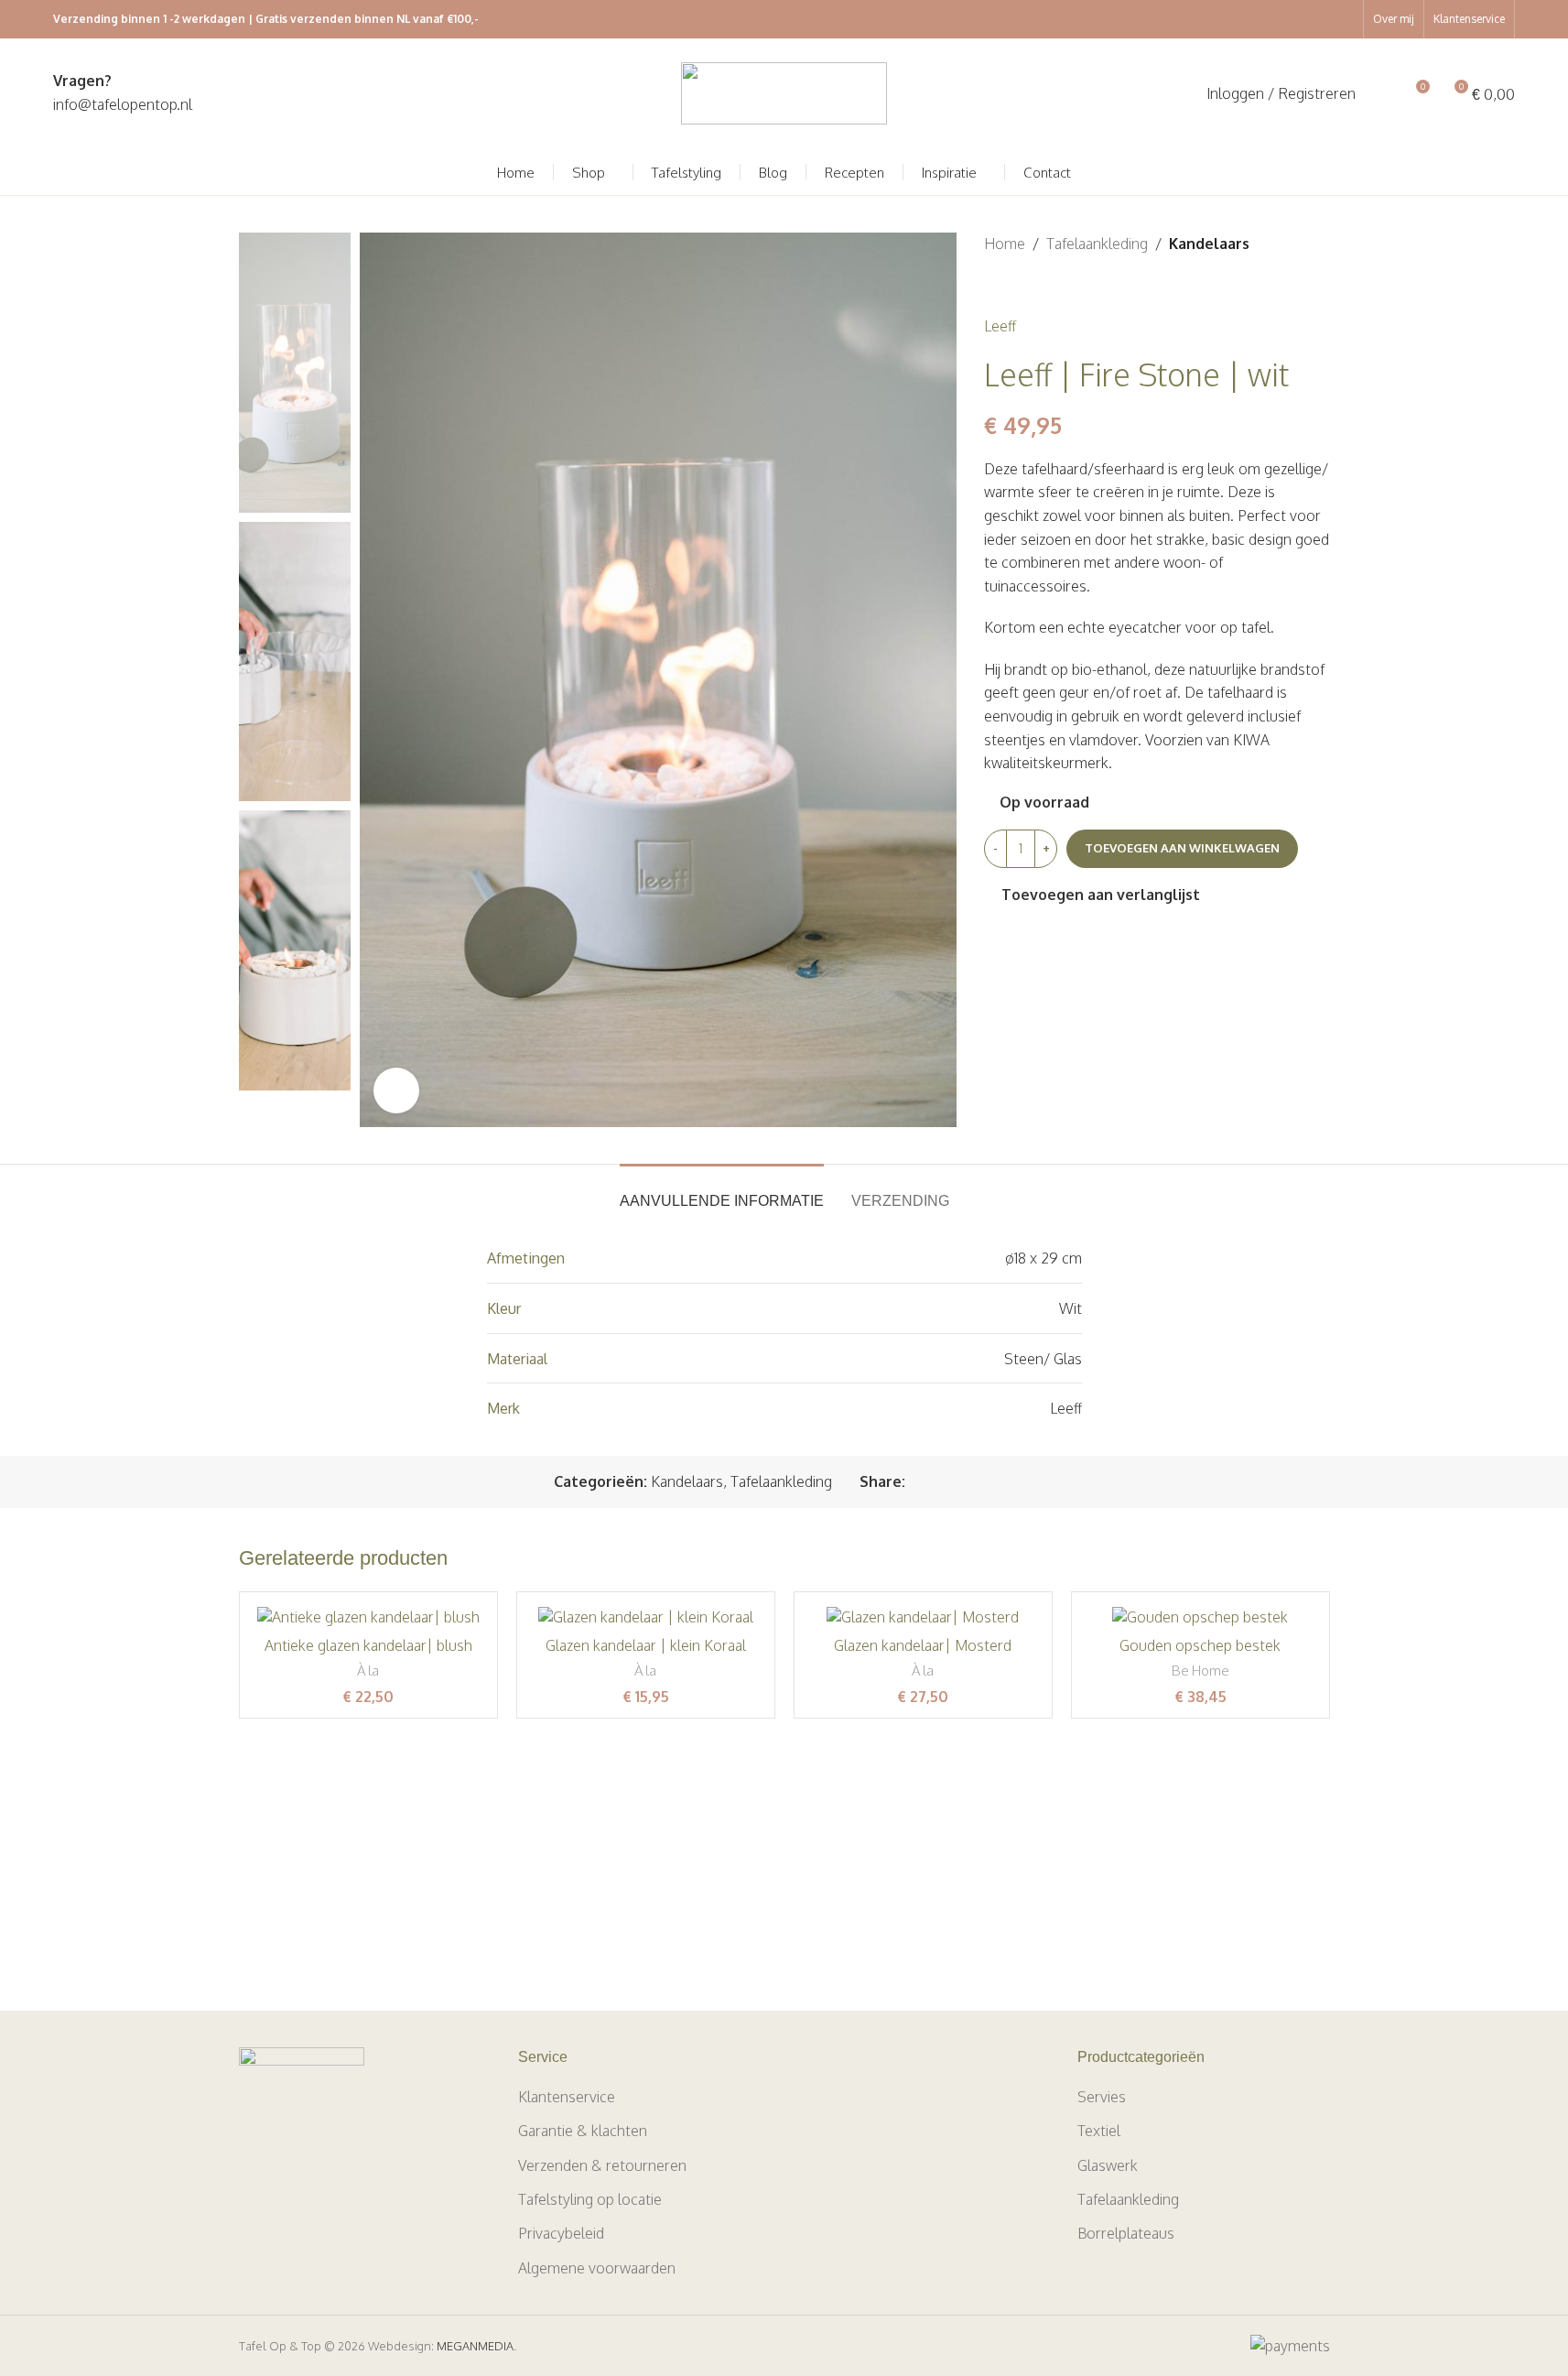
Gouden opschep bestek (1200, 1645)
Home (1005, 244)
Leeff (1000, 326)
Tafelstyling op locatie (590, 2199)
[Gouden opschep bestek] (1200, 1617)
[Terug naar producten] (1017, 286)
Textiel (1099, 2131)
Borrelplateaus (1126, 2233)
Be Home (1200, 1670)
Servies (1102, 2097)
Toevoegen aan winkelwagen (1182, 848)
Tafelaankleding (1097, 244)
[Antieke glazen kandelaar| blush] (368, 1617)
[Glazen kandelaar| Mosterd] (923, 1617)
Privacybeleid (561, 2233)
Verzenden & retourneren (602, 2165)
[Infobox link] (123, 93)
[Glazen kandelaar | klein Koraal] (646, 1617)
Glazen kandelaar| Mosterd (923, 1645)
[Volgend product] (1039, 286)
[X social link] (938, 1482)
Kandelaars (1209, 244)
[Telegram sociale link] (1004, 1482)
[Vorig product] (995, 286)
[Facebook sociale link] (916, 1482)
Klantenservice (567, 2097)
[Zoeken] (1381, 93)
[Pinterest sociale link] (960, 1482)
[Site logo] (784, 92)
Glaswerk (1108, 2165)
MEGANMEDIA (475, 2346)
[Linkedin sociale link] (982, 1482)
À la (368, 1670)
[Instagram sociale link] (1343, 20)
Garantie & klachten (583, 2131)
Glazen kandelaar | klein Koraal (646, 1645)
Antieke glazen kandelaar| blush (368, 1645)
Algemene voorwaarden (597, 2268)
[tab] (722, 1192)
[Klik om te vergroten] (396, 1090)
